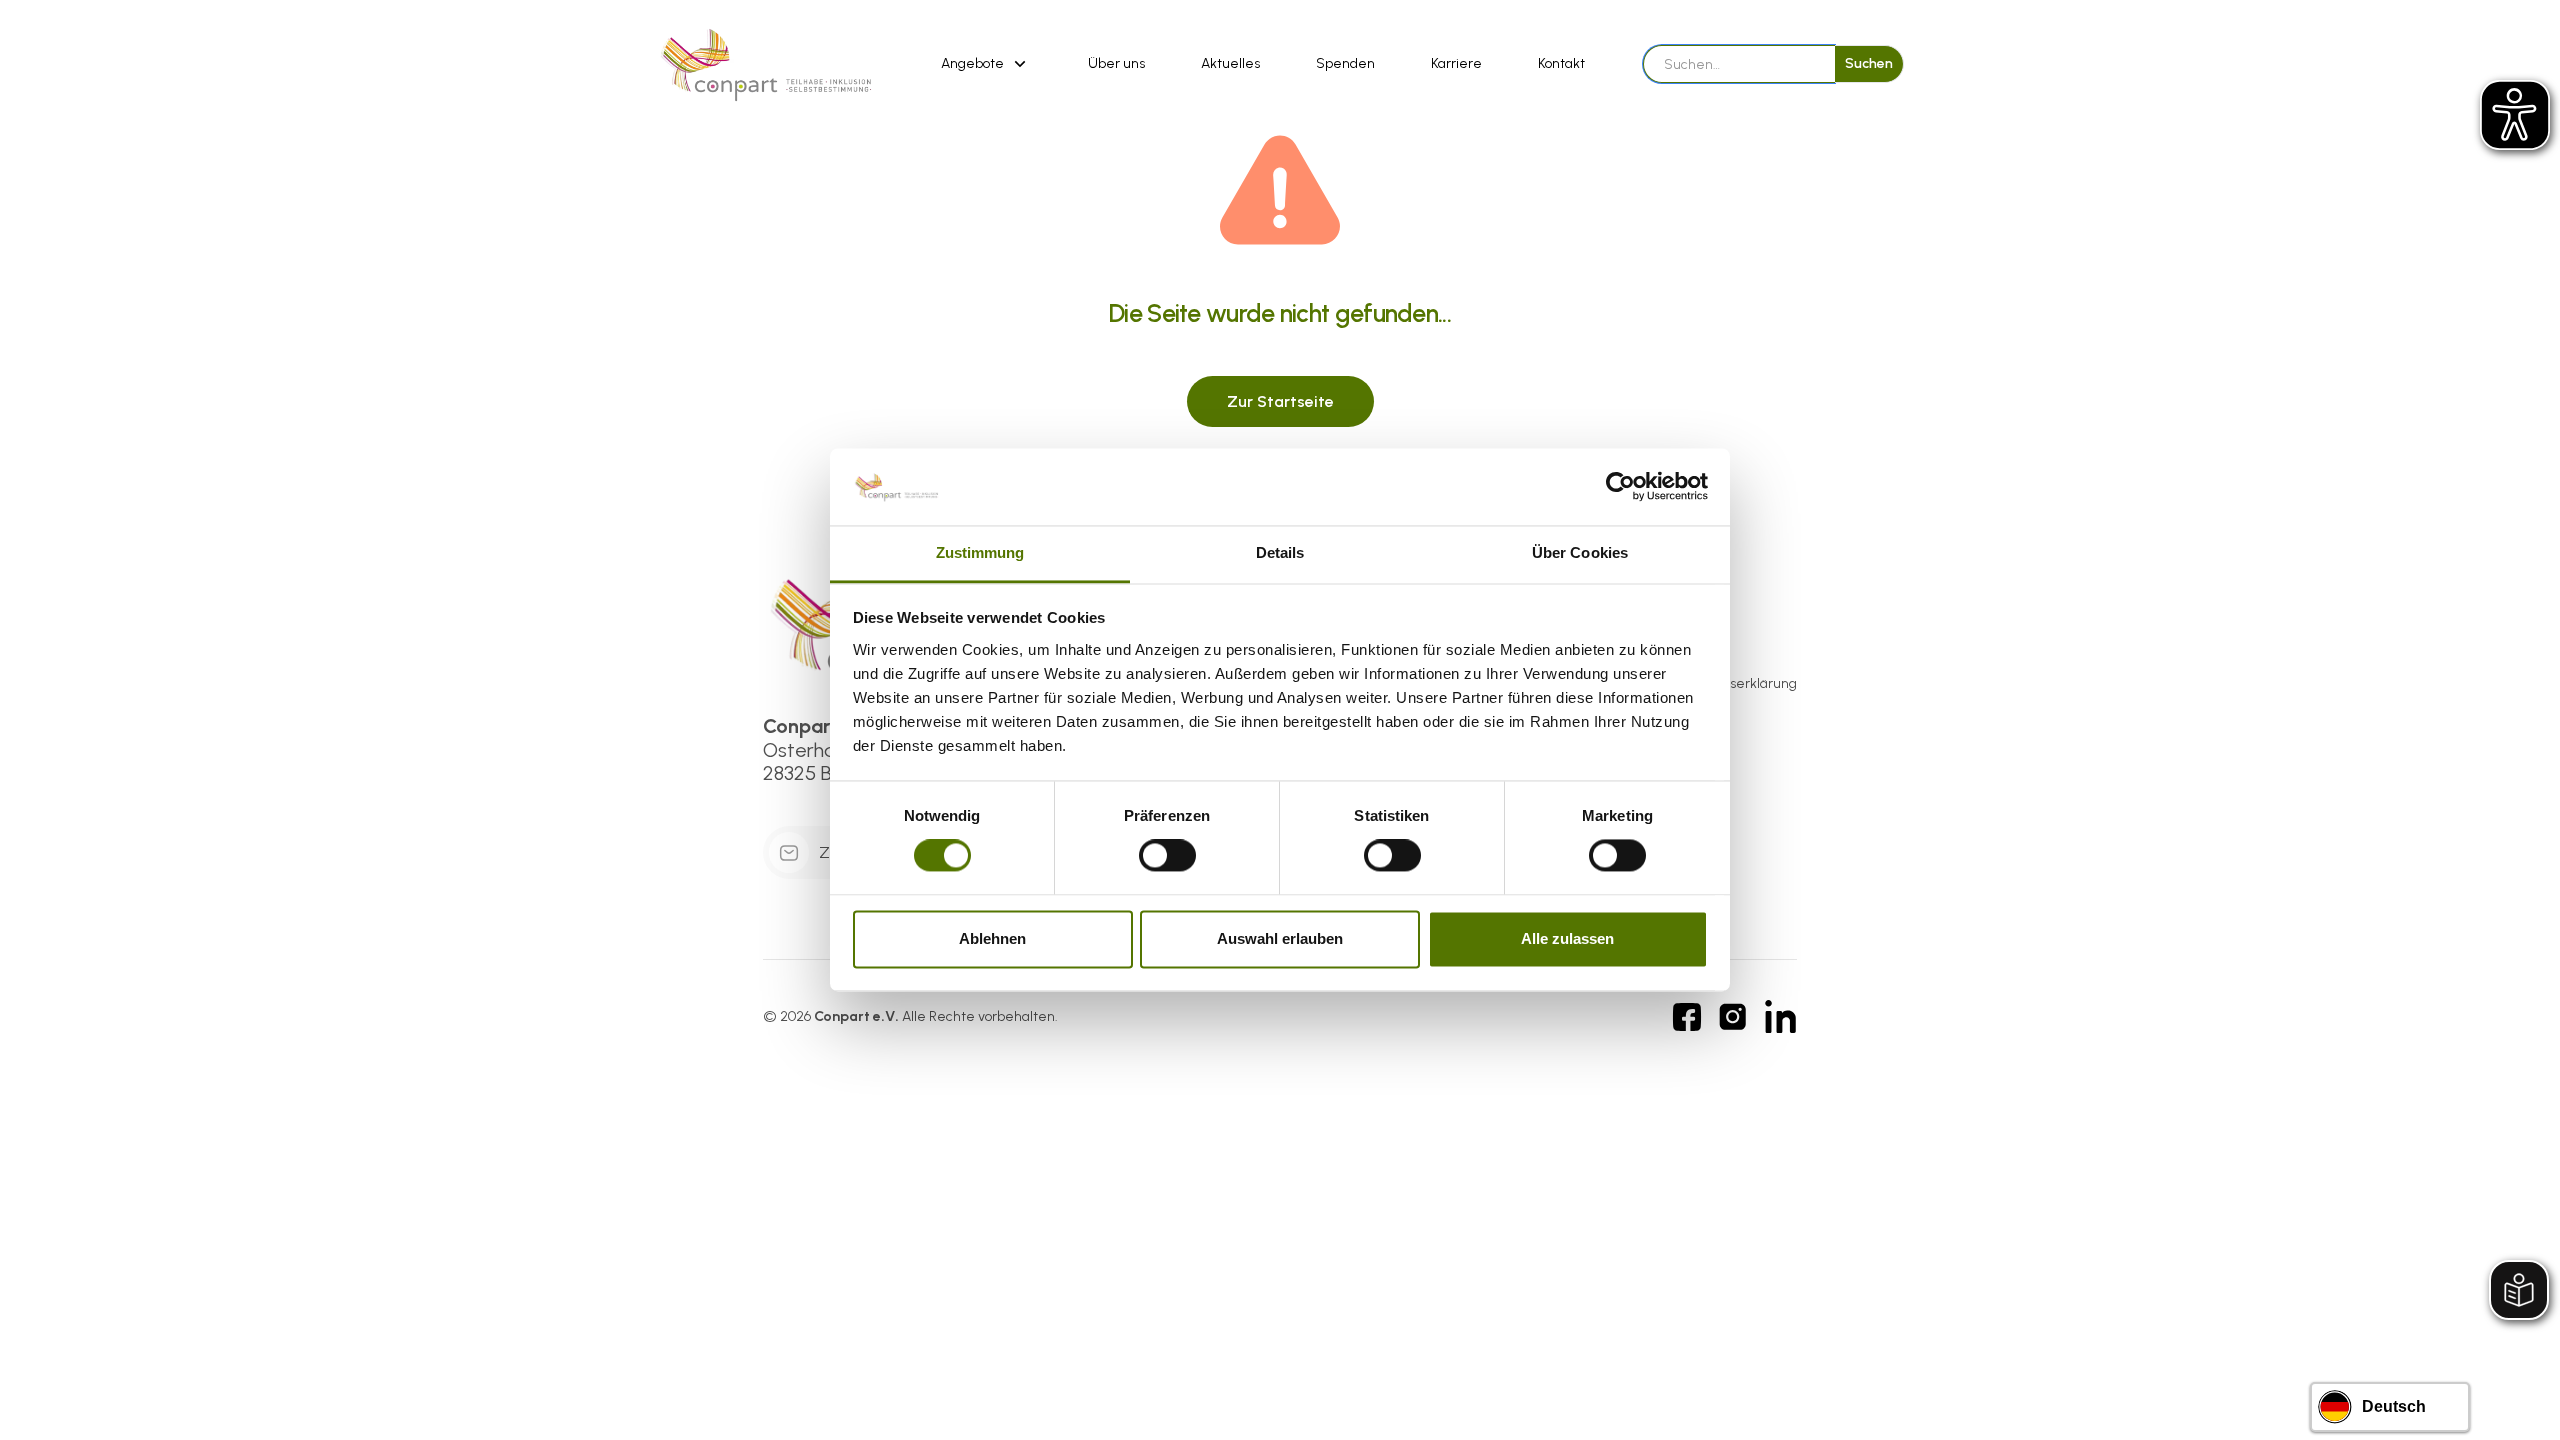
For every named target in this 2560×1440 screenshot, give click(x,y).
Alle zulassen (1567, 938)
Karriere (1456, 63)
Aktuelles (1230, 63)
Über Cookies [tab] (1580, 552)
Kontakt (1561, 63)
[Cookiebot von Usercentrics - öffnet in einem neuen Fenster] (1620, 487)
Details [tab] (1280, 552)
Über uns (1116, 63)
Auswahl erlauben (1280, 938)
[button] (986, 64)
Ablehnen (992, 938)
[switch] (1167, 856)
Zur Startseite (1280, 401)
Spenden (1345, 63)
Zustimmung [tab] (980, 552)
